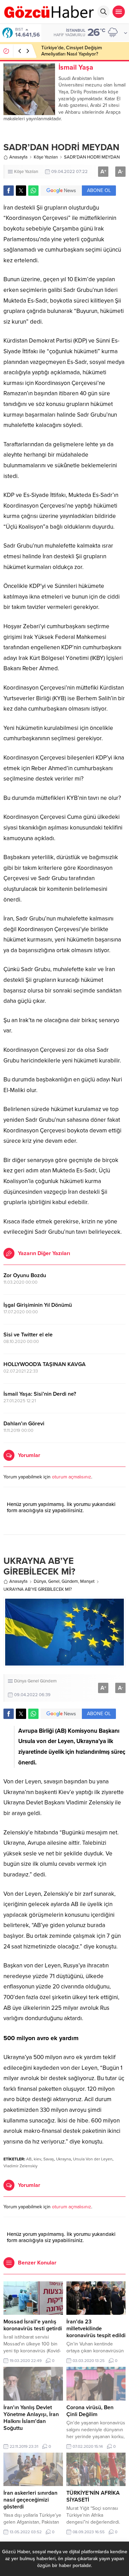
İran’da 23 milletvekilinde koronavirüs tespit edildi (96, 2329)
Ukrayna (63, 2159)
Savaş (49, 2159)
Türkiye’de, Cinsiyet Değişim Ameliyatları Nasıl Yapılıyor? (72, 51)
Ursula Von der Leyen (93, 2159)
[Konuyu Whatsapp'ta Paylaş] (33, 191)
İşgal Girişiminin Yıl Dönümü (38, 1305)
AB (29, 2159)
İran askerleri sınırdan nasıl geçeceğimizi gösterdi (30, 2500)
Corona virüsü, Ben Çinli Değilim (90, 2411)
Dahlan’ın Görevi (24, 1424)
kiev (37, 2159)
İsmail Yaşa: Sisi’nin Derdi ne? (40, 1394)
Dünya (40, 1581)
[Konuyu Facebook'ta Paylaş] (9, 191)
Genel (54, 1581)
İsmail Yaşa (76, 68)
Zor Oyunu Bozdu (25, 1275)
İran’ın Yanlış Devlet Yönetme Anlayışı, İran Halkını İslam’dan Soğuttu (31, 2418)
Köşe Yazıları (46, 157)
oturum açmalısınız (72, 1477)
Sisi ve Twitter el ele (28, 1335)
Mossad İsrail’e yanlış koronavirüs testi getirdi (33, 2325)
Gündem (70, 1581)
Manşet (87, 1581)
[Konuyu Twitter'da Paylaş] (21, 191)
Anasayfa (18, 157)
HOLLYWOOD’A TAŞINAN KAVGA (45, 1364)
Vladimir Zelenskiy (20, 2166)
